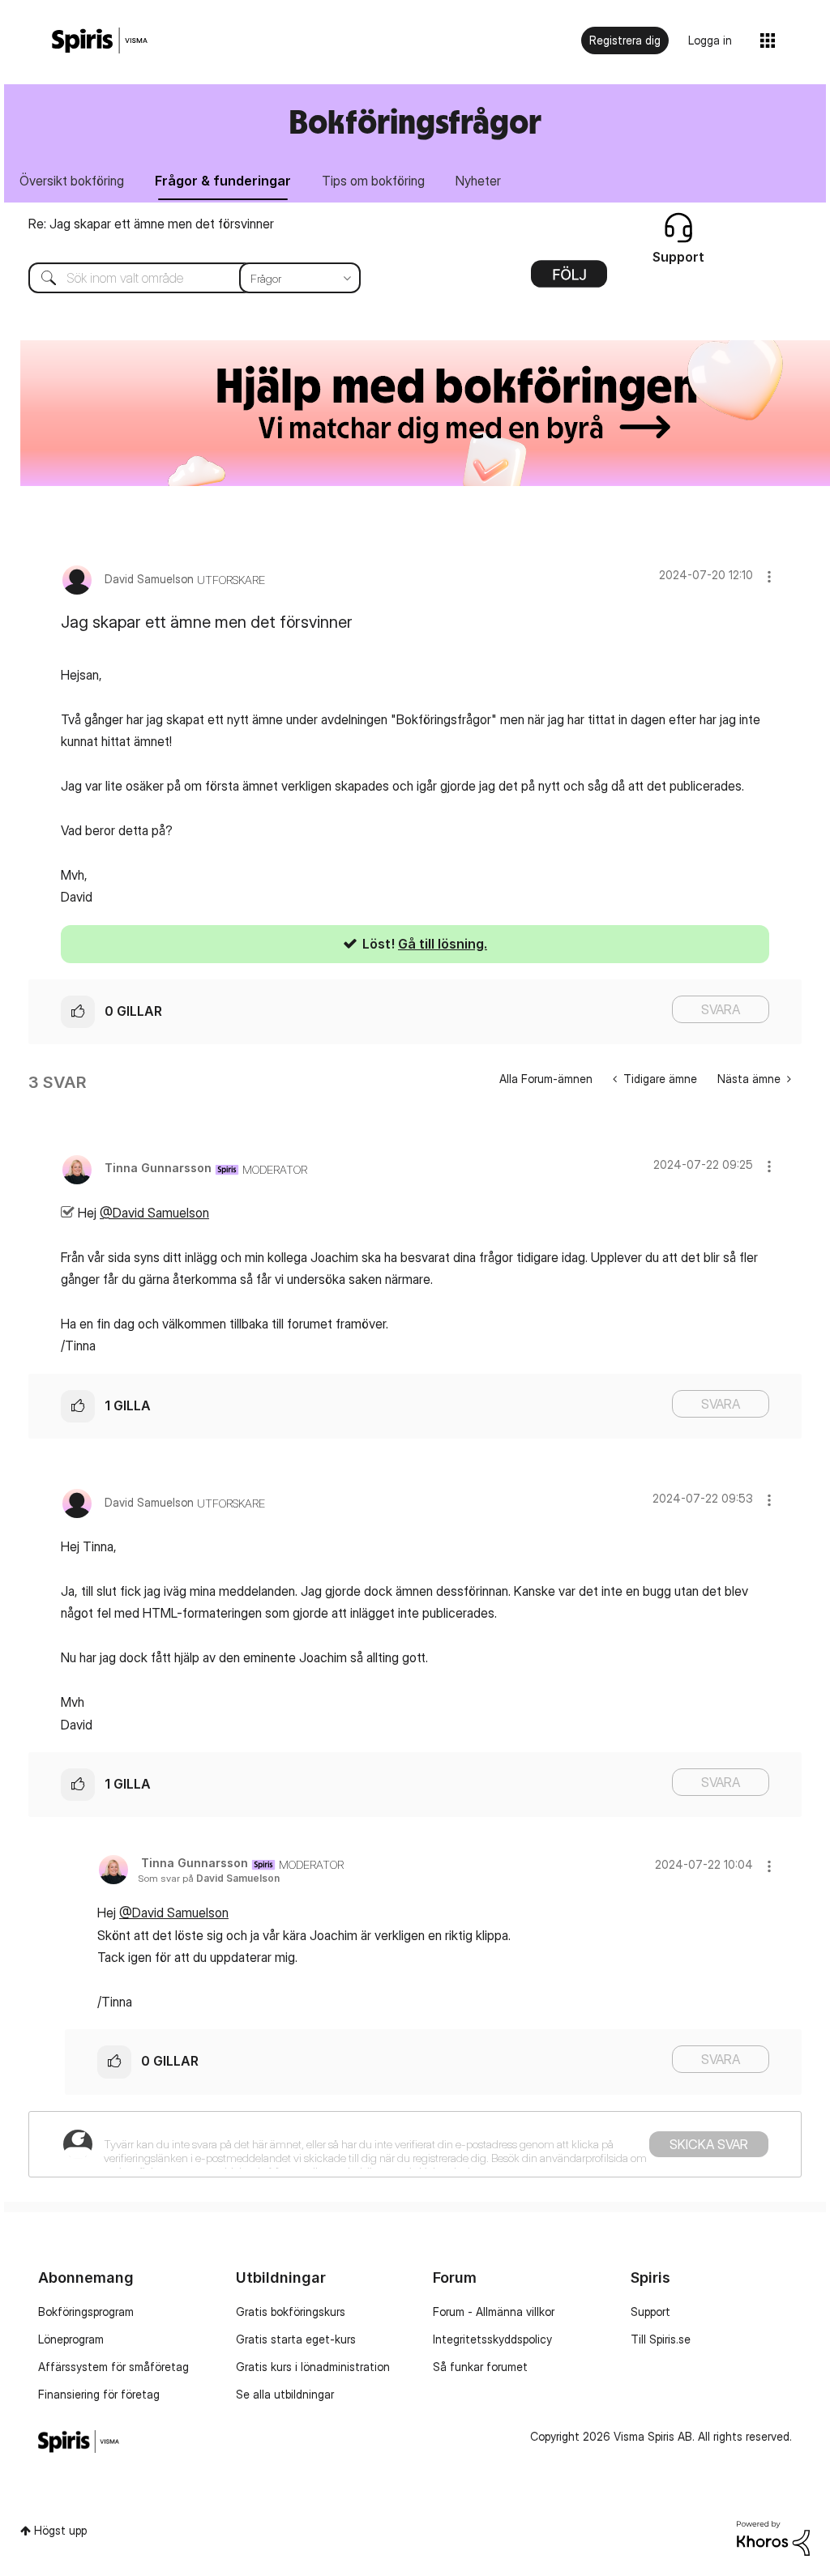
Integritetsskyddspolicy (492, 2339)
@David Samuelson (154, 1213)
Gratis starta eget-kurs (296, 2339)
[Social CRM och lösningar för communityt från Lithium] (773, 2537)
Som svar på (209, 1878)
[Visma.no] (100, 41)
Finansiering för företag (99, 2394)
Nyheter (478, 181)
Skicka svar (709, 2144)
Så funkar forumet (480, 2367)
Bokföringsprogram (86, 2312)
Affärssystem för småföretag (113, 2367)
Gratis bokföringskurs (291, 2312)
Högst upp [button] (60, 2530)
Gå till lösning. (443, 944)
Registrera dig (625, 40)
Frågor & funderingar (223, 181)
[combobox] (182, 278)
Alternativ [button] (569, 279)
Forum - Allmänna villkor (494, 2312)
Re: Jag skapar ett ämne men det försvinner (151, 224)
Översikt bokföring (72, 181)
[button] (769, 576)
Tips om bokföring (373, 181)
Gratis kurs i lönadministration (313, 2367)
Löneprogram (71, 2339)
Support (650, 2312)
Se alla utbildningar (285, 2394)
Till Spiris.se (661, 2339)
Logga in (710, 40)
